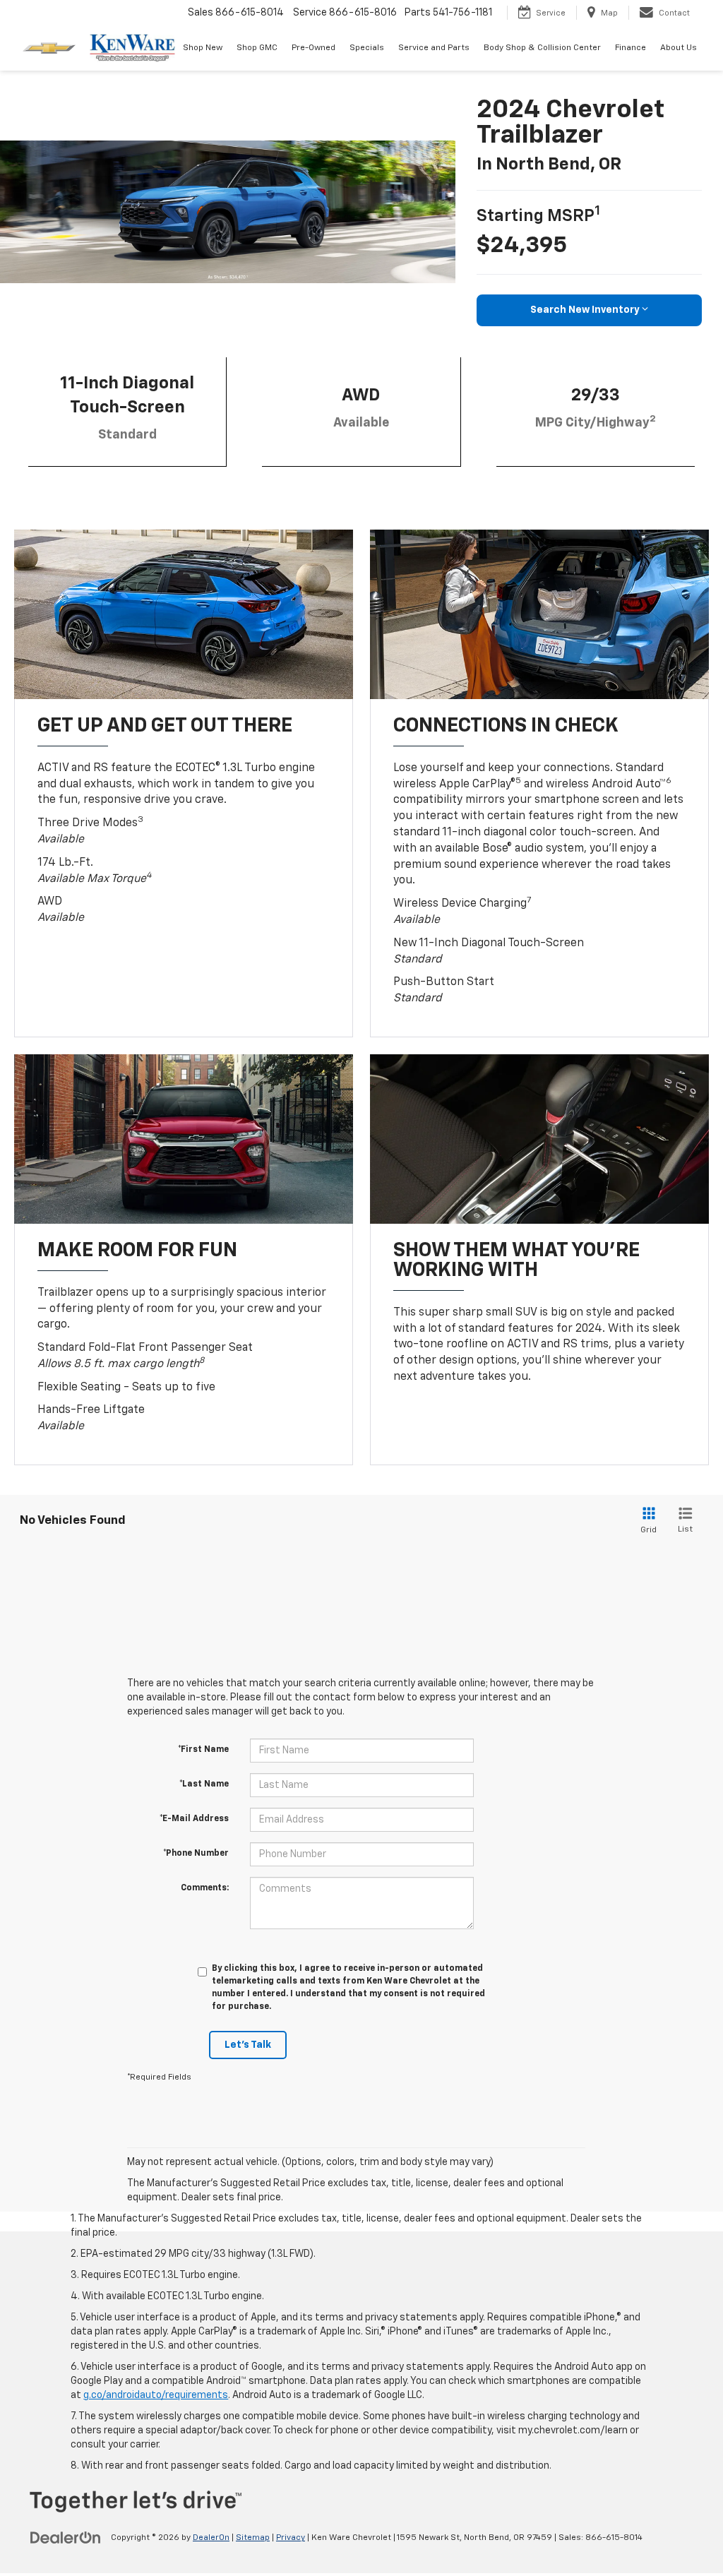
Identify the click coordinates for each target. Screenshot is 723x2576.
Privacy (291, 2538)
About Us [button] (679, 48)
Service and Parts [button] (434, 48)
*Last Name (204, 1784)
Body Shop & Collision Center (542, 48)
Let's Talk (248, 2045)
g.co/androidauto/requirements (156, 2395)
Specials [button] (367, 48)
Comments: (205, 1888)
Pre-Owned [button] (313, 48)
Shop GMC (257, 48)
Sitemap (253, 2538)
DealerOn (211, 2538)
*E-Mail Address (194, 1819)
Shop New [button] (203, 48)
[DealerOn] (66, 2537)
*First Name (203, 1750)
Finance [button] (631, 48)
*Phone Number (196, 1854)
